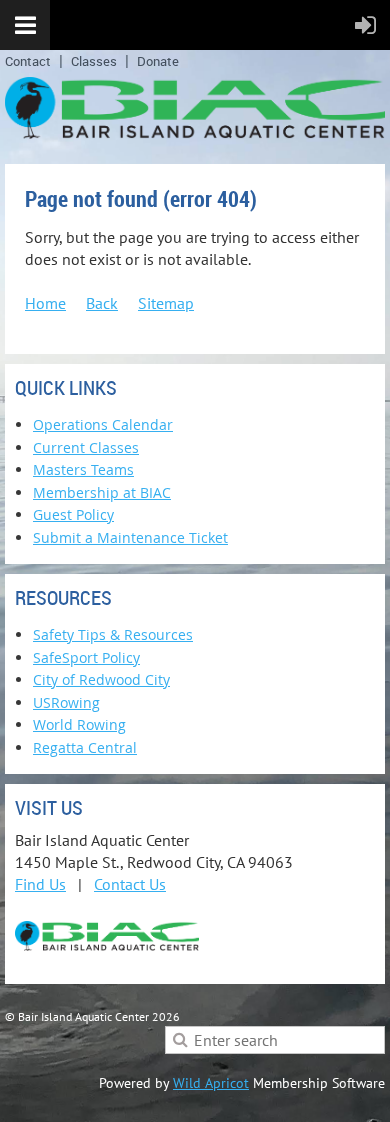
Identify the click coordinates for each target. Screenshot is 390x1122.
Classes (94, 61)
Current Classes (86, 447)
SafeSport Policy (86, 657)
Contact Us (130, 884)
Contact (28, 61)
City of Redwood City (101, 679)
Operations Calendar (103, 424)
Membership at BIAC (102, 492)
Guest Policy (73, 514)
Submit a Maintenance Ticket (130, 537)
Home (45, 303)
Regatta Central (85, 747)
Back (102, 303)
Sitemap (166, 303)
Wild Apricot (211, 1083)
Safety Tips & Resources (113, 634)
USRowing (66, 702)
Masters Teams (83, 469)
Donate (158, 61)
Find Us (40, 884)
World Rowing (79, 724)
